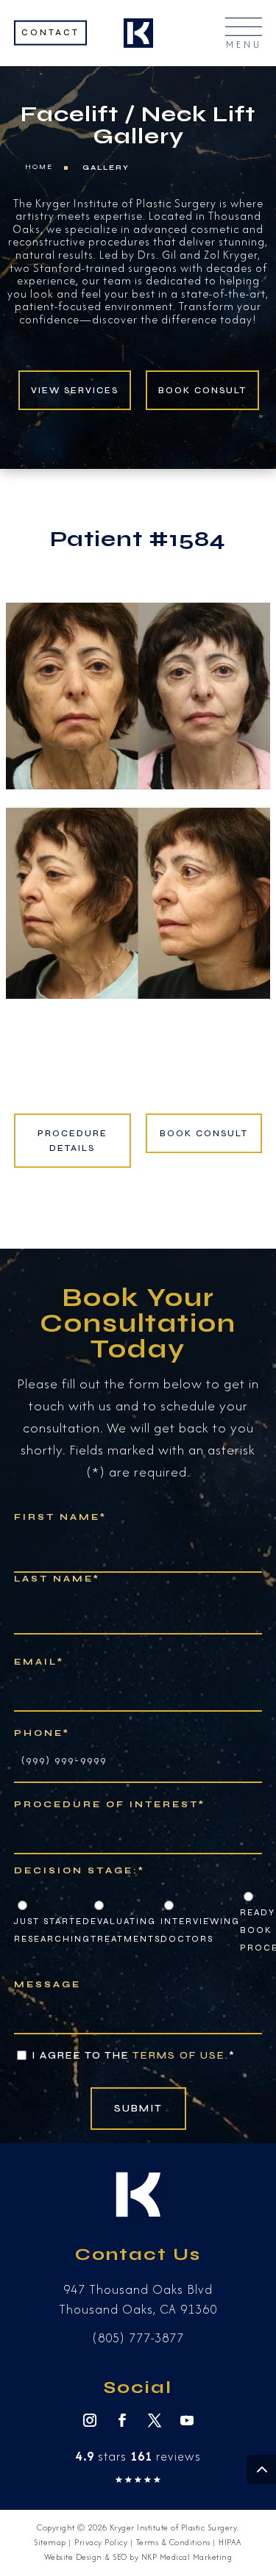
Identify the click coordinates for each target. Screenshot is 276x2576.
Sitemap (50, 2542)
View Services (75, 390)
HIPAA (230, 2542)
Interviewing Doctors (200, 1930)
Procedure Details (72, 1141)
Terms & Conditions (173, 2542)
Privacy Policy (101, 2542)
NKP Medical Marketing (187, 2557)
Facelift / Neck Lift (138, 114)
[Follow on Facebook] (122, 2420)
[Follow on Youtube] (187, 2420)
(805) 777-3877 (138, 2338)
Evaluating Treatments (125, 1930)
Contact (50, 32)
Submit (138, 2108)
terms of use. (181, 2055)
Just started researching (52, 1930)
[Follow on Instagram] (90, 2420)
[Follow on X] (155, 2420)
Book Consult (202, 390)
